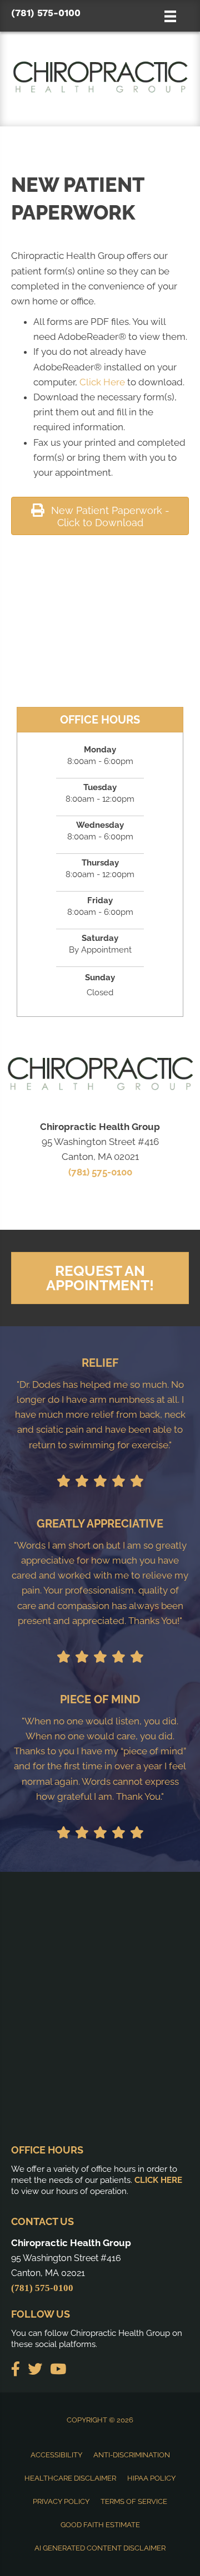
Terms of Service (134, 2501)
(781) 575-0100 (46, 13)
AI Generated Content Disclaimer (100, 2548)
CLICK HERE (158, 2180)
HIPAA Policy (151, 2478)
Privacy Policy (61, 2501)
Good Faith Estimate (100, 2525)
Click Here (102, 382)
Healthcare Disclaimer (70, 2478)
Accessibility (56, 2455)
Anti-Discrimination (132, 2455)
